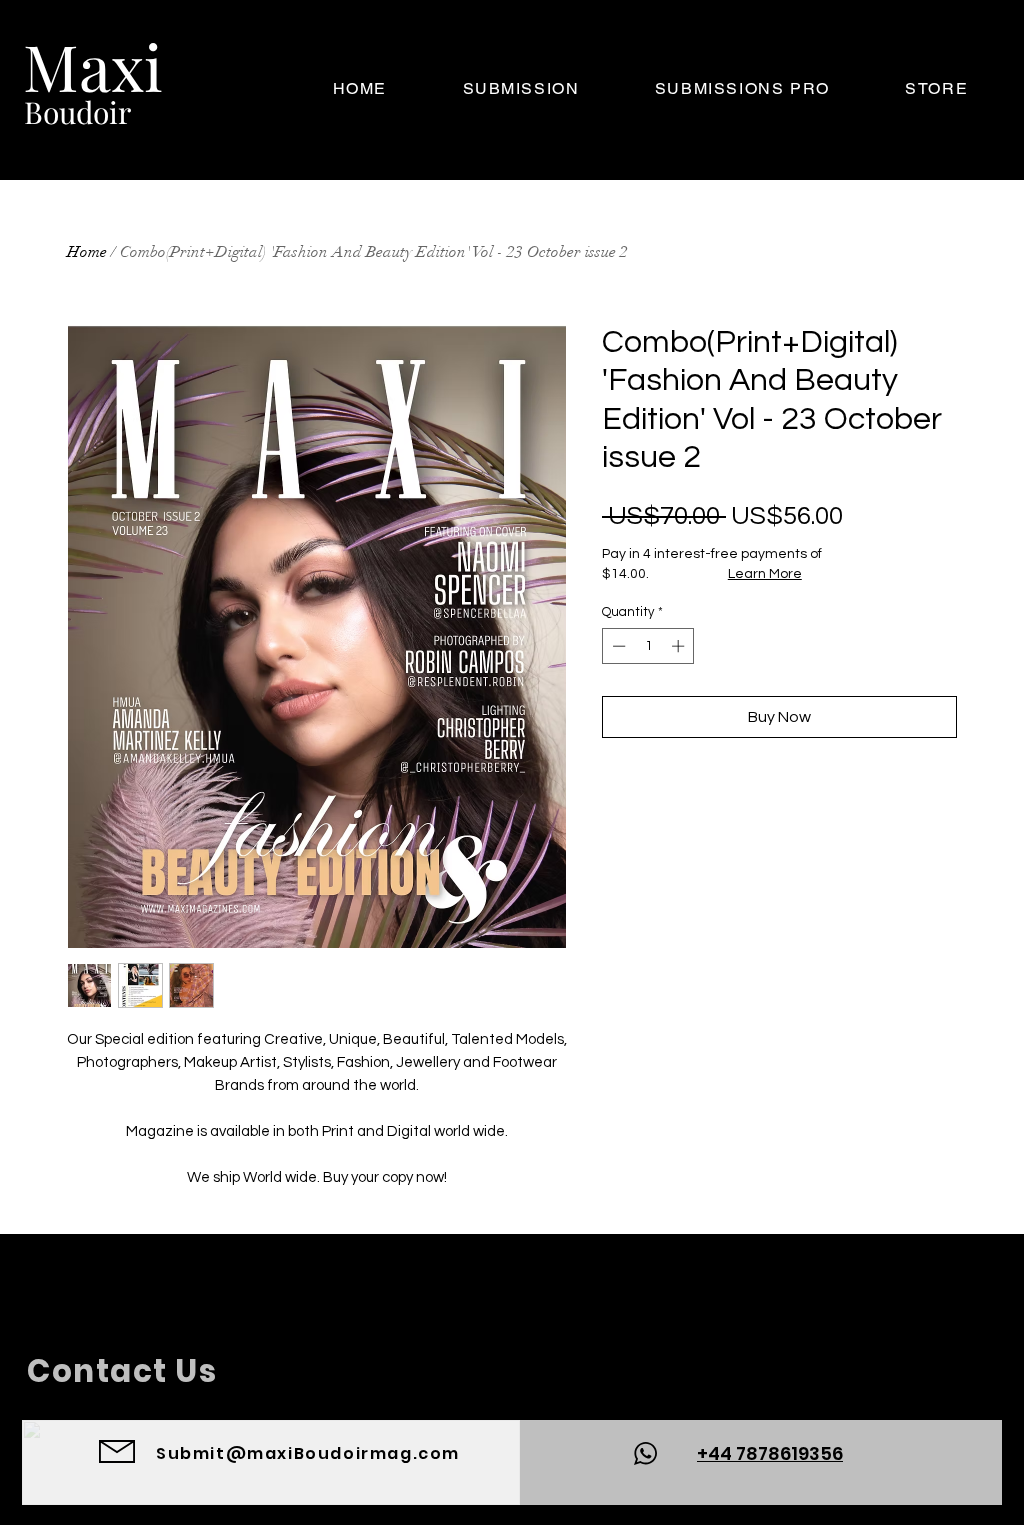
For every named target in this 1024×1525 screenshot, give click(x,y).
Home (87, 252)
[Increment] (680, 646)
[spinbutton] (648, 646)
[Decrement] (617, 646)
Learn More (765, 574)
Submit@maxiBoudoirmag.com (308, 1453)
